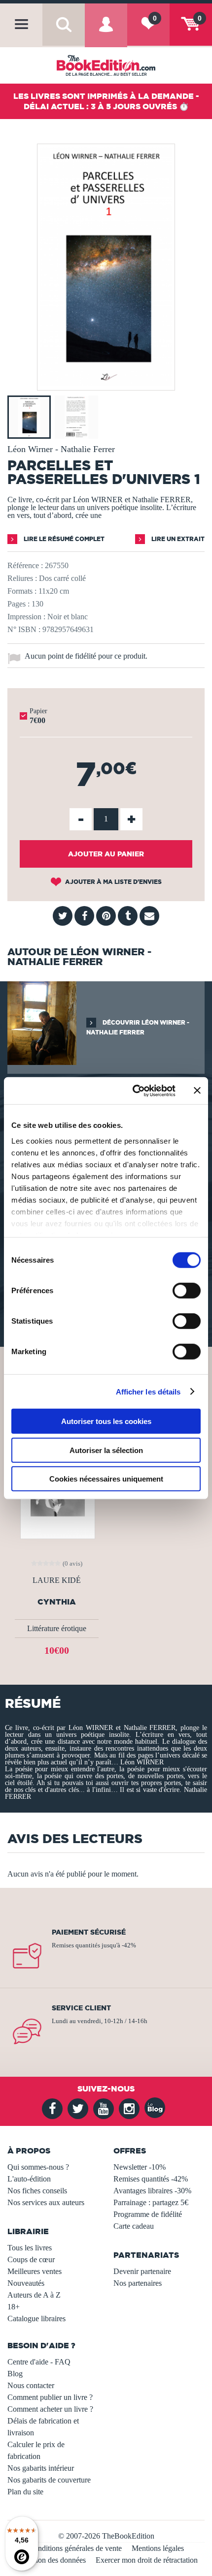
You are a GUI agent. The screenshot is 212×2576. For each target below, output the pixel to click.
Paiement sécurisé (89, 1932)
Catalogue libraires (36, 2318)
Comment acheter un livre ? (50, 2409)
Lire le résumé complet (63, 539)
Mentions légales (158, 2548)
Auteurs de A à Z (34, 2295)
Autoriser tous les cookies (106, 1421)
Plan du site (25, 2492)
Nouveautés (26, 2283)
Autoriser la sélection (106, 1450)
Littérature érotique (57, 1628)
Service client (81, 2008)
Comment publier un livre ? (50, 2397)
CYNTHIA (57, 1602)
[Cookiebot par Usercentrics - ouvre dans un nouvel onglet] (133, 1091)
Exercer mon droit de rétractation (147, 2560)
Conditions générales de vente (75, 2548)
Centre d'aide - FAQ (39, 2362)
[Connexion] (106, 33)
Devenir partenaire (142, 2271)
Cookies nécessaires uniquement (106, 1479)
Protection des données (50, 2560)
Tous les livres (30, 2248)
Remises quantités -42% (151, 2179)
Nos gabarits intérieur (41, 2468)
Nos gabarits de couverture (49, 2480)
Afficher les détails (148, 1391)
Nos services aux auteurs (46, 2202)
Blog (15, 2374)
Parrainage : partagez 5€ (151, 2202)
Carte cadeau (134, 2226)
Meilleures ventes (35, 2271)
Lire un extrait (177, 539)
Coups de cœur (31, 2259)
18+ (14, 2307)
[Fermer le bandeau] (197, 1091)
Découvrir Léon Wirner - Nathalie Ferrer (138, 1027)
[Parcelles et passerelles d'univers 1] (106, 383)
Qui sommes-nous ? (38, 2167)
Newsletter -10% (140, 2167)
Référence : (25, 565)
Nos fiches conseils (37, 2191)
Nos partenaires (138, 2283)
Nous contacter (31, 2385)
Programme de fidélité (148, 2214)
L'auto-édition (29, 2179)
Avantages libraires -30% (152, 2191)
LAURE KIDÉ (57, 1580)
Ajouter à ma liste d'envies (113, 882)
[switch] (187, 1291)
